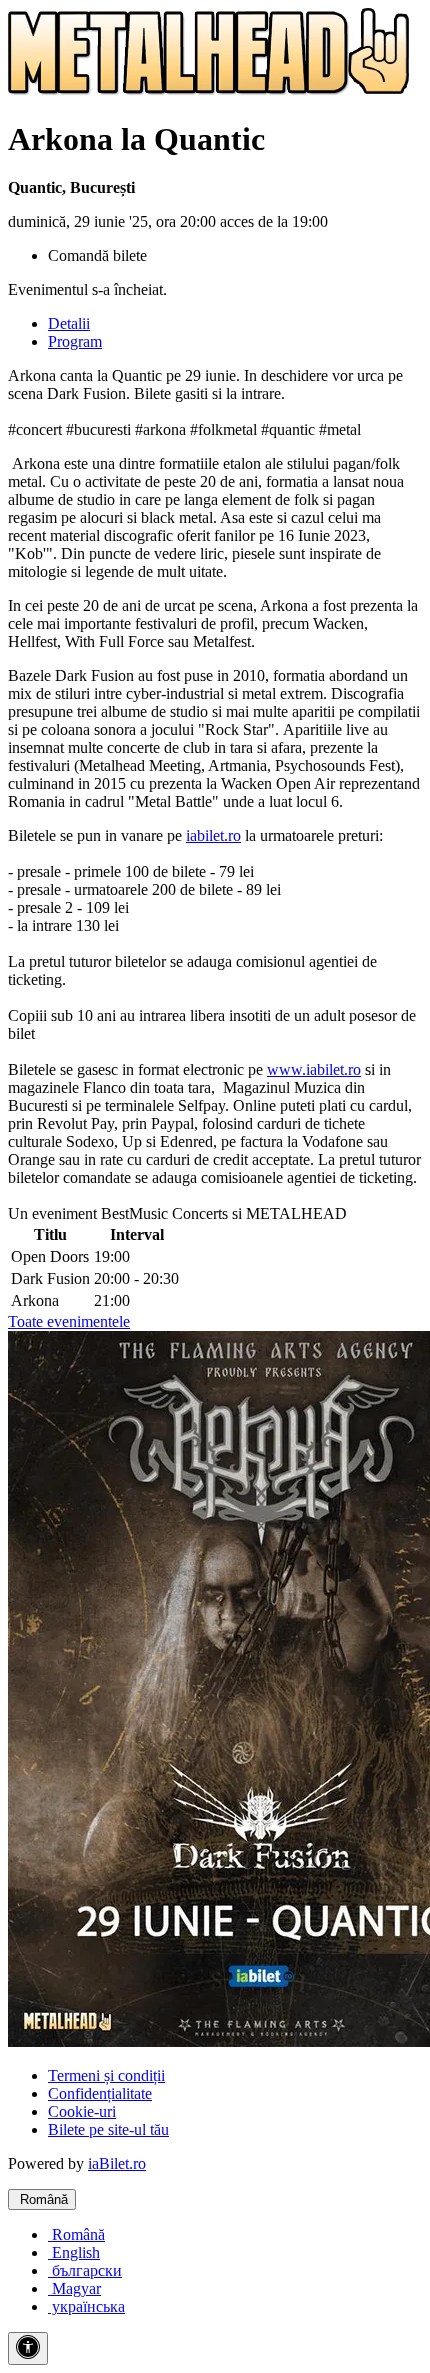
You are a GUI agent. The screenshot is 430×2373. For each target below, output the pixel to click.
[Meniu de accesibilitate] (28, 2348)
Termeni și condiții (106, 2075)
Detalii (69, 323)
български (85, 2270)
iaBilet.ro (117, 2163)
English (74, 2252)
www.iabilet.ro (314, 1069)
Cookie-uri (82, 2111)
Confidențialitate (100, 2093)
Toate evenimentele (69, 1321)
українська (86, 2306)
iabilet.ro (213, 835)
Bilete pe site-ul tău (108, 2129)
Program (75, 341)
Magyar (74, 2288)
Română (42, 2199)
